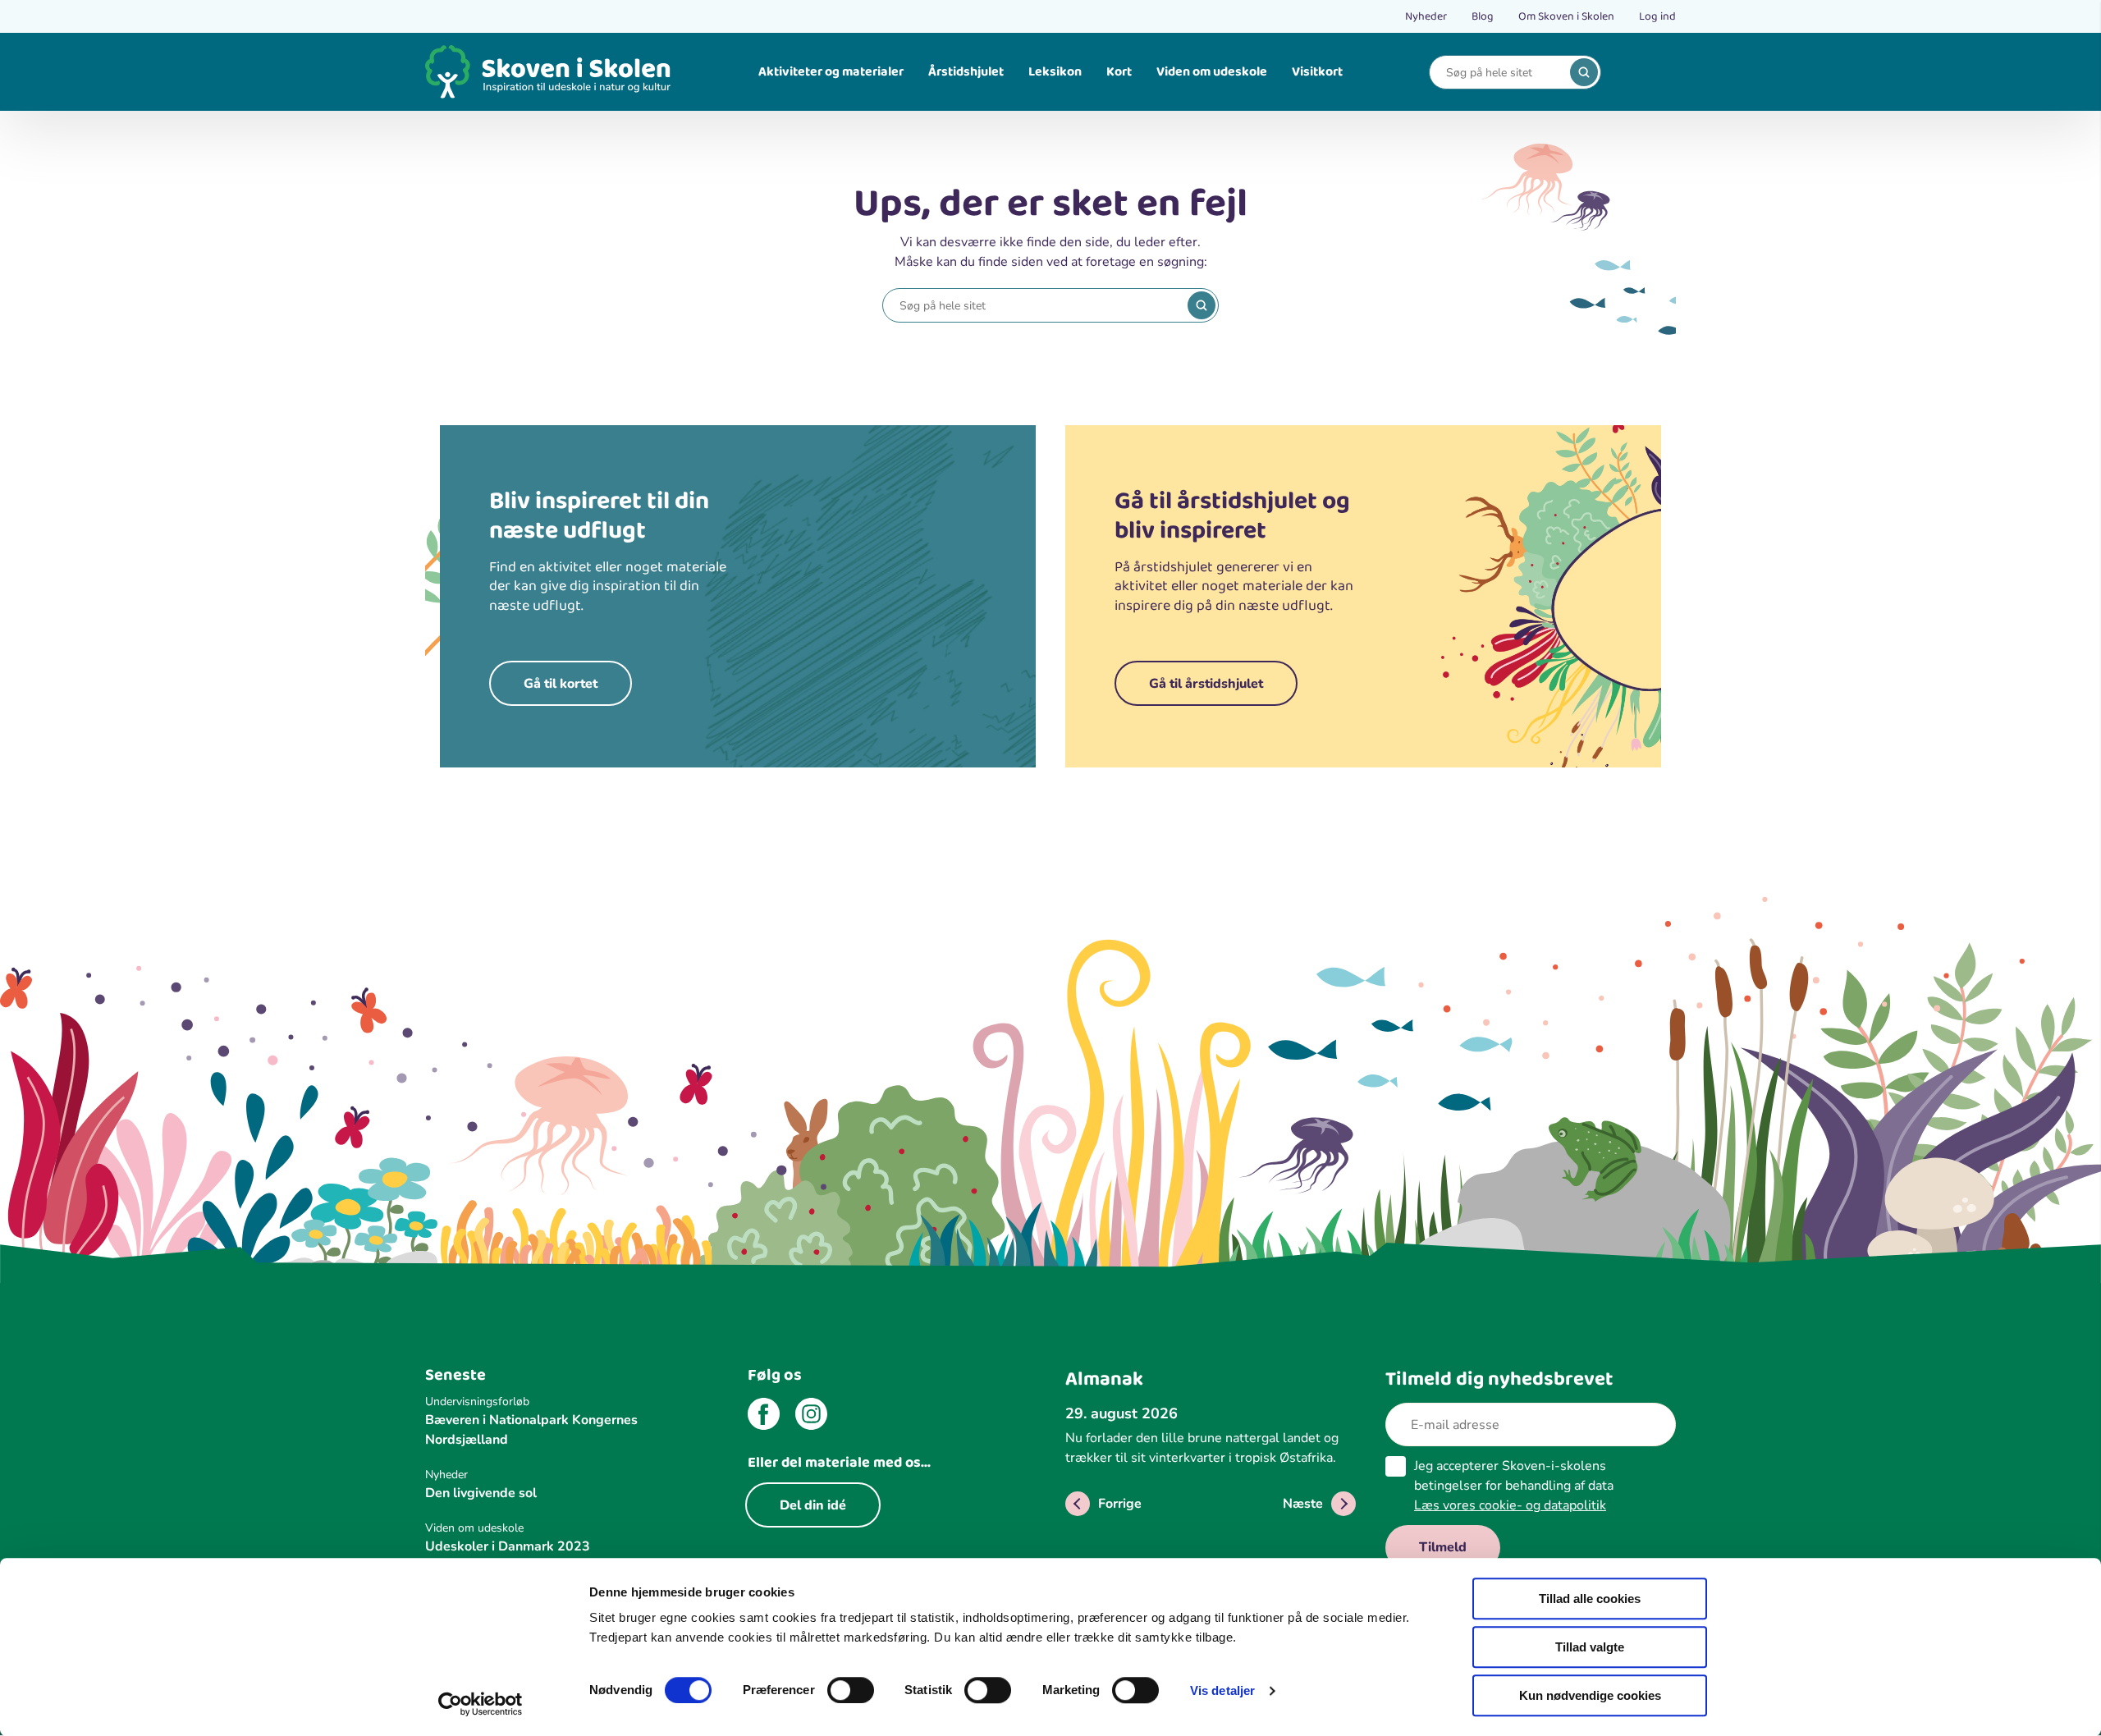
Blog (1483, 16)
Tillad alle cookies (1590, 1599)
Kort (1119, 72)
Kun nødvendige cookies (1590, 1695)
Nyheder (1426, 16)
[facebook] (764, 1417)
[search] (1584, 72)
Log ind (1657, 16)
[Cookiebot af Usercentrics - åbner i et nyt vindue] (481, 1704)
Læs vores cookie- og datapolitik (1510, 1505)
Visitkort (1317, 72)
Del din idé (813, 1505)
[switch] (851, 1690)
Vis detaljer (1222, 1690)
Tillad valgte (1590, 1647)
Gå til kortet (561, 684)
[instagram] (811, 1417)
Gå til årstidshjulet (1206, 684)
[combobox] (1503, 73)
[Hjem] (548, 72)
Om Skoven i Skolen (1566, 16)
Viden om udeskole (1212, 72)
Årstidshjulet (966, 72)
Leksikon (1055, 72)
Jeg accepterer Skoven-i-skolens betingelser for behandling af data (1514, 1486)
